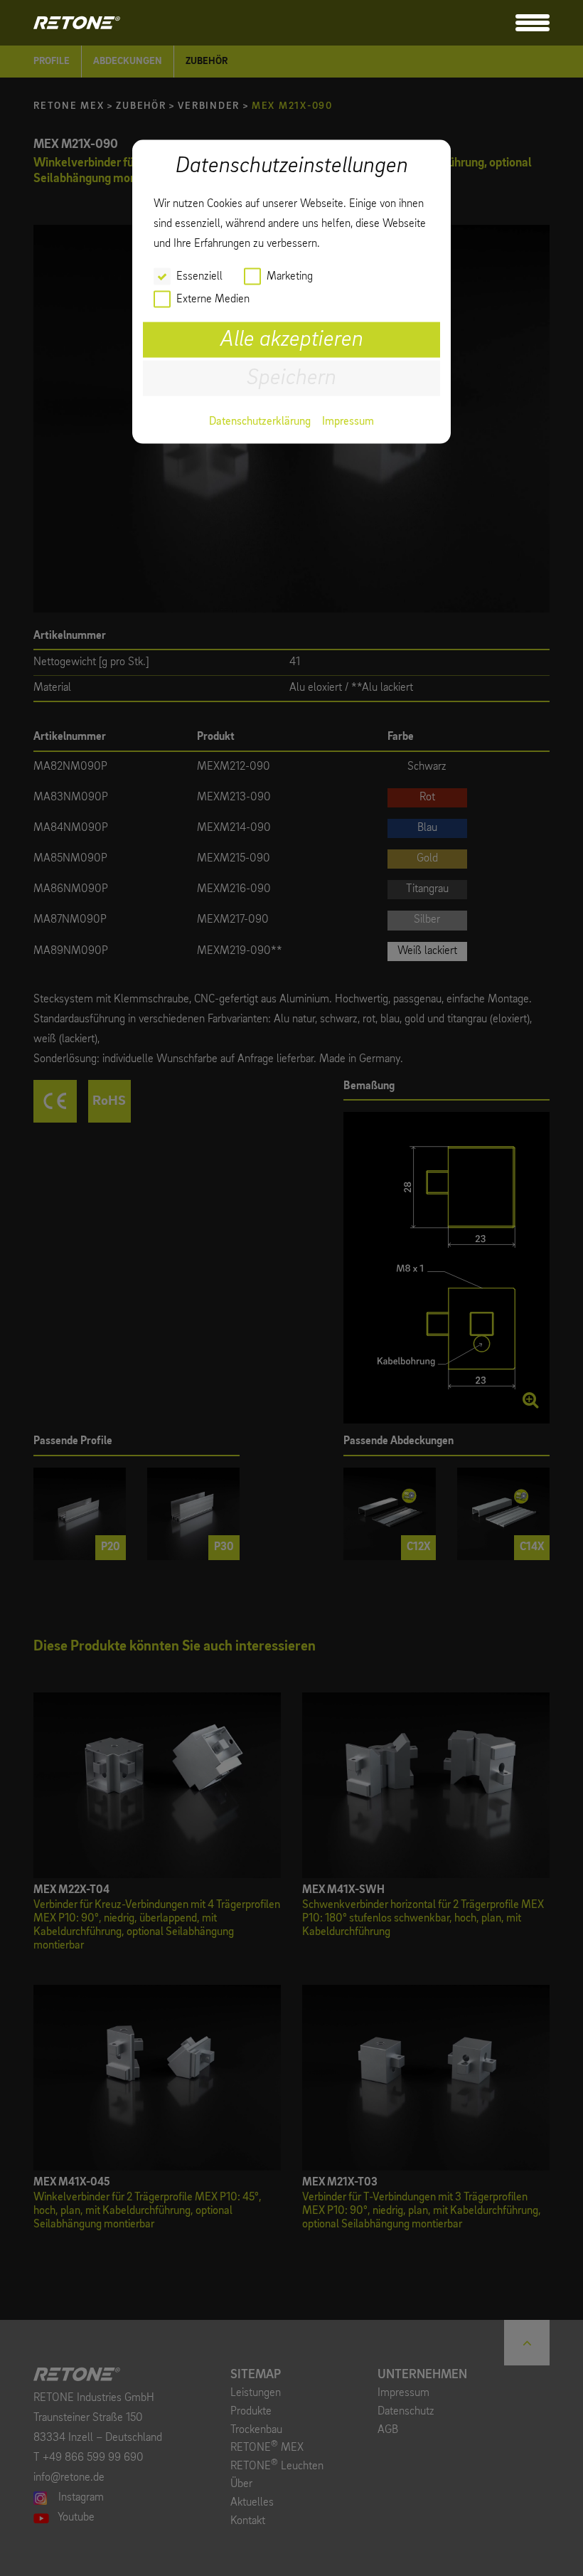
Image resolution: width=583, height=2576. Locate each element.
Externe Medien (213, 299)
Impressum (348, 421)
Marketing (290, 276)
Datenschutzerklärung (260, 421)
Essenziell (199, 276)
